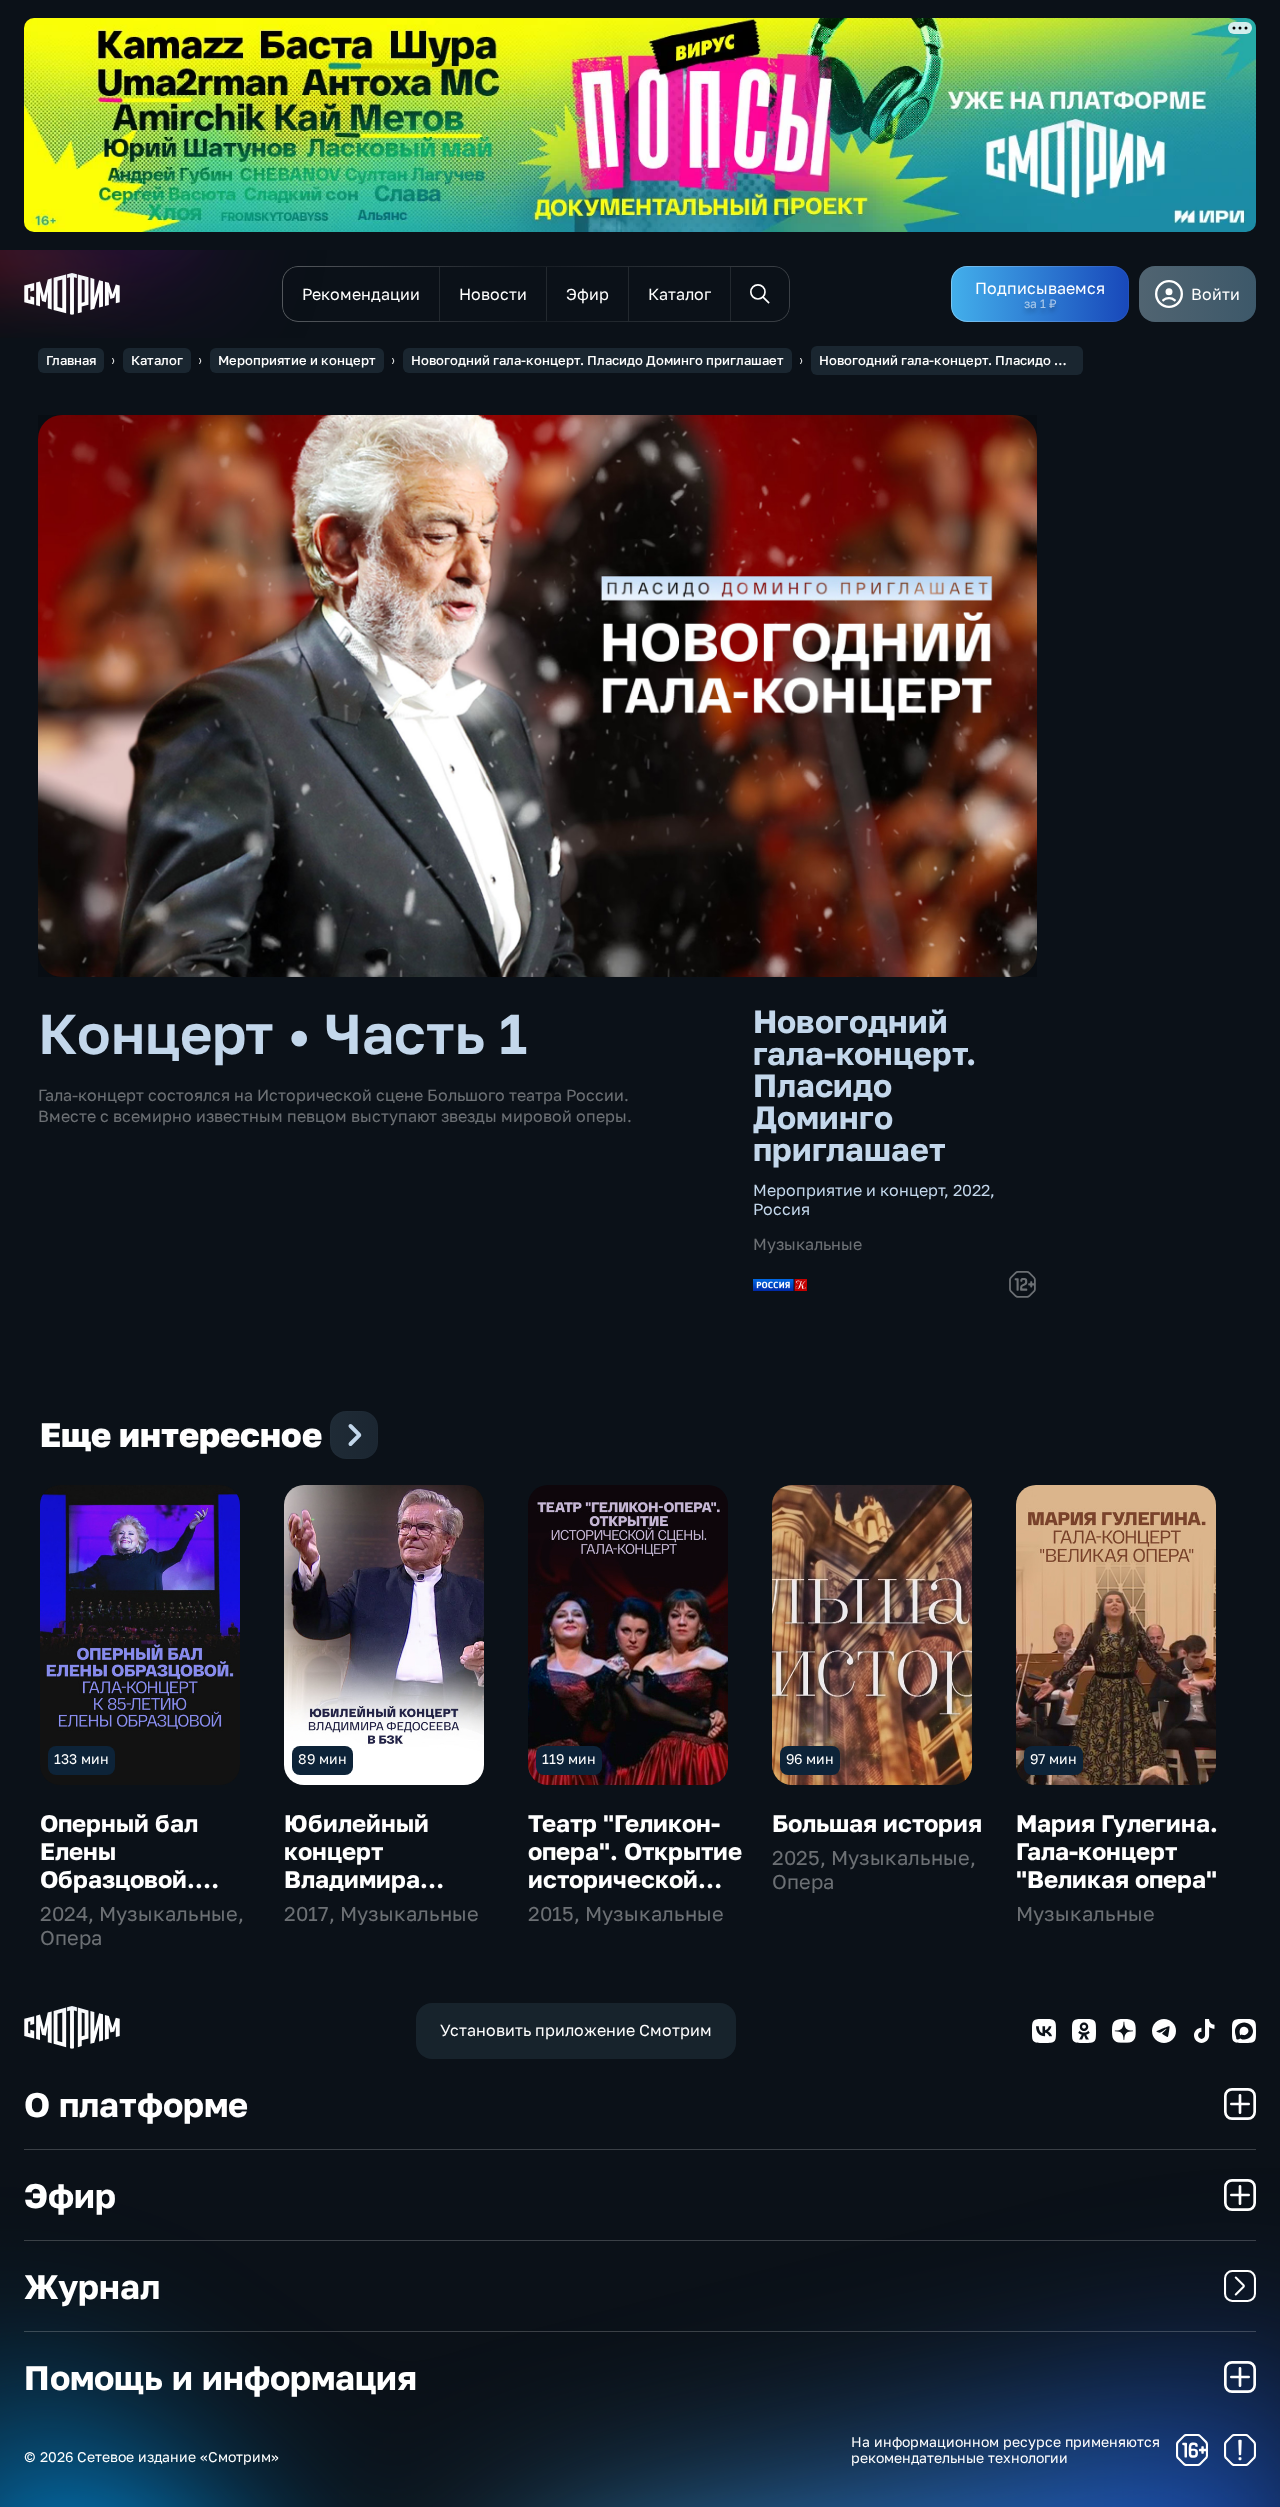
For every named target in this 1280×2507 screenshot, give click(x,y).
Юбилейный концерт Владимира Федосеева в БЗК (389, 1864)
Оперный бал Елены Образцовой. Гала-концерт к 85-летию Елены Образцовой (137, 1892)
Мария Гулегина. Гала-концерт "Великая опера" (1117, 1850)
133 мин (81, 1758)
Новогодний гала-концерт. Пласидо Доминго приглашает (597, 360)
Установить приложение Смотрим (576, 2030)
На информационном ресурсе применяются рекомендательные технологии (1005, 2450)
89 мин (322, 1758)
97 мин (1053, 1758)
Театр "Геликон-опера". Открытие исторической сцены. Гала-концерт (635, 1878)
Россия (781, 1209)
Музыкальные (807, 1244)
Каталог (157, 360)
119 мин (569, 1758)
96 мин (810, 1758)
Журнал (92, 2286)
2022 (971, 1190)
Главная (71, 360)
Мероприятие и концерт (297, 360)
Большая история (877, 1822)
